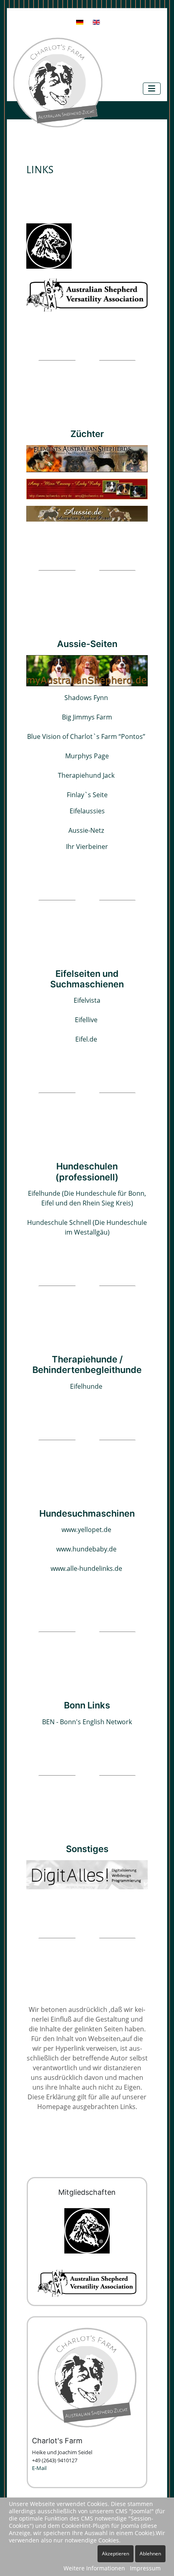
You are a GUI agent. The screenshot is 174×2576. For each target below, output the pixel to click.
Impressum (145, 2568)
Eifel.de (86, 1039)
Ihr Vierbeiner (87, 847)
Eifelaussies (87, 811)
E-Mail (39, 2468)
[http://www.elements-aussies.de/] (87, 458)
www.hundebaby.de (86, 1549)
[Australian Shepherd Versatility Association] (87, 294)
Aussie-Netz (86, 830)
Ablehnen (150, 2554)
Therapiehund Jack (86, 775)
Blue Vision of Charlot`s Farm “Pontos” (86, 736)
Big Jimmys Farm (87, 717)
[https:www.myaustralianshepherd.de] (87, 670)
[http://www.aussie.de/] (87, 513)
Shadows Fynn (86, 698)
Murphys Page (87, 756)
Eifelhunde (86, 1386)
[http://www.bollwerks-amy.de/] (87, 488)
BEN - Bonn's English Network (87, 1722)
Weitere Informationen (94, 2568)
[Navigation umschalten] (152, 89)
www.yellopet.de (86, 1530)
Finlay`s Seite (87, 795)
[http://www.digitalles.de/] (87, 1874)
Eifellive (86, 1020)
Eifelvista (87, 1000)
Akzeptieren (116, 2554)
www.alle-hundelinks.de (86, 1568)
